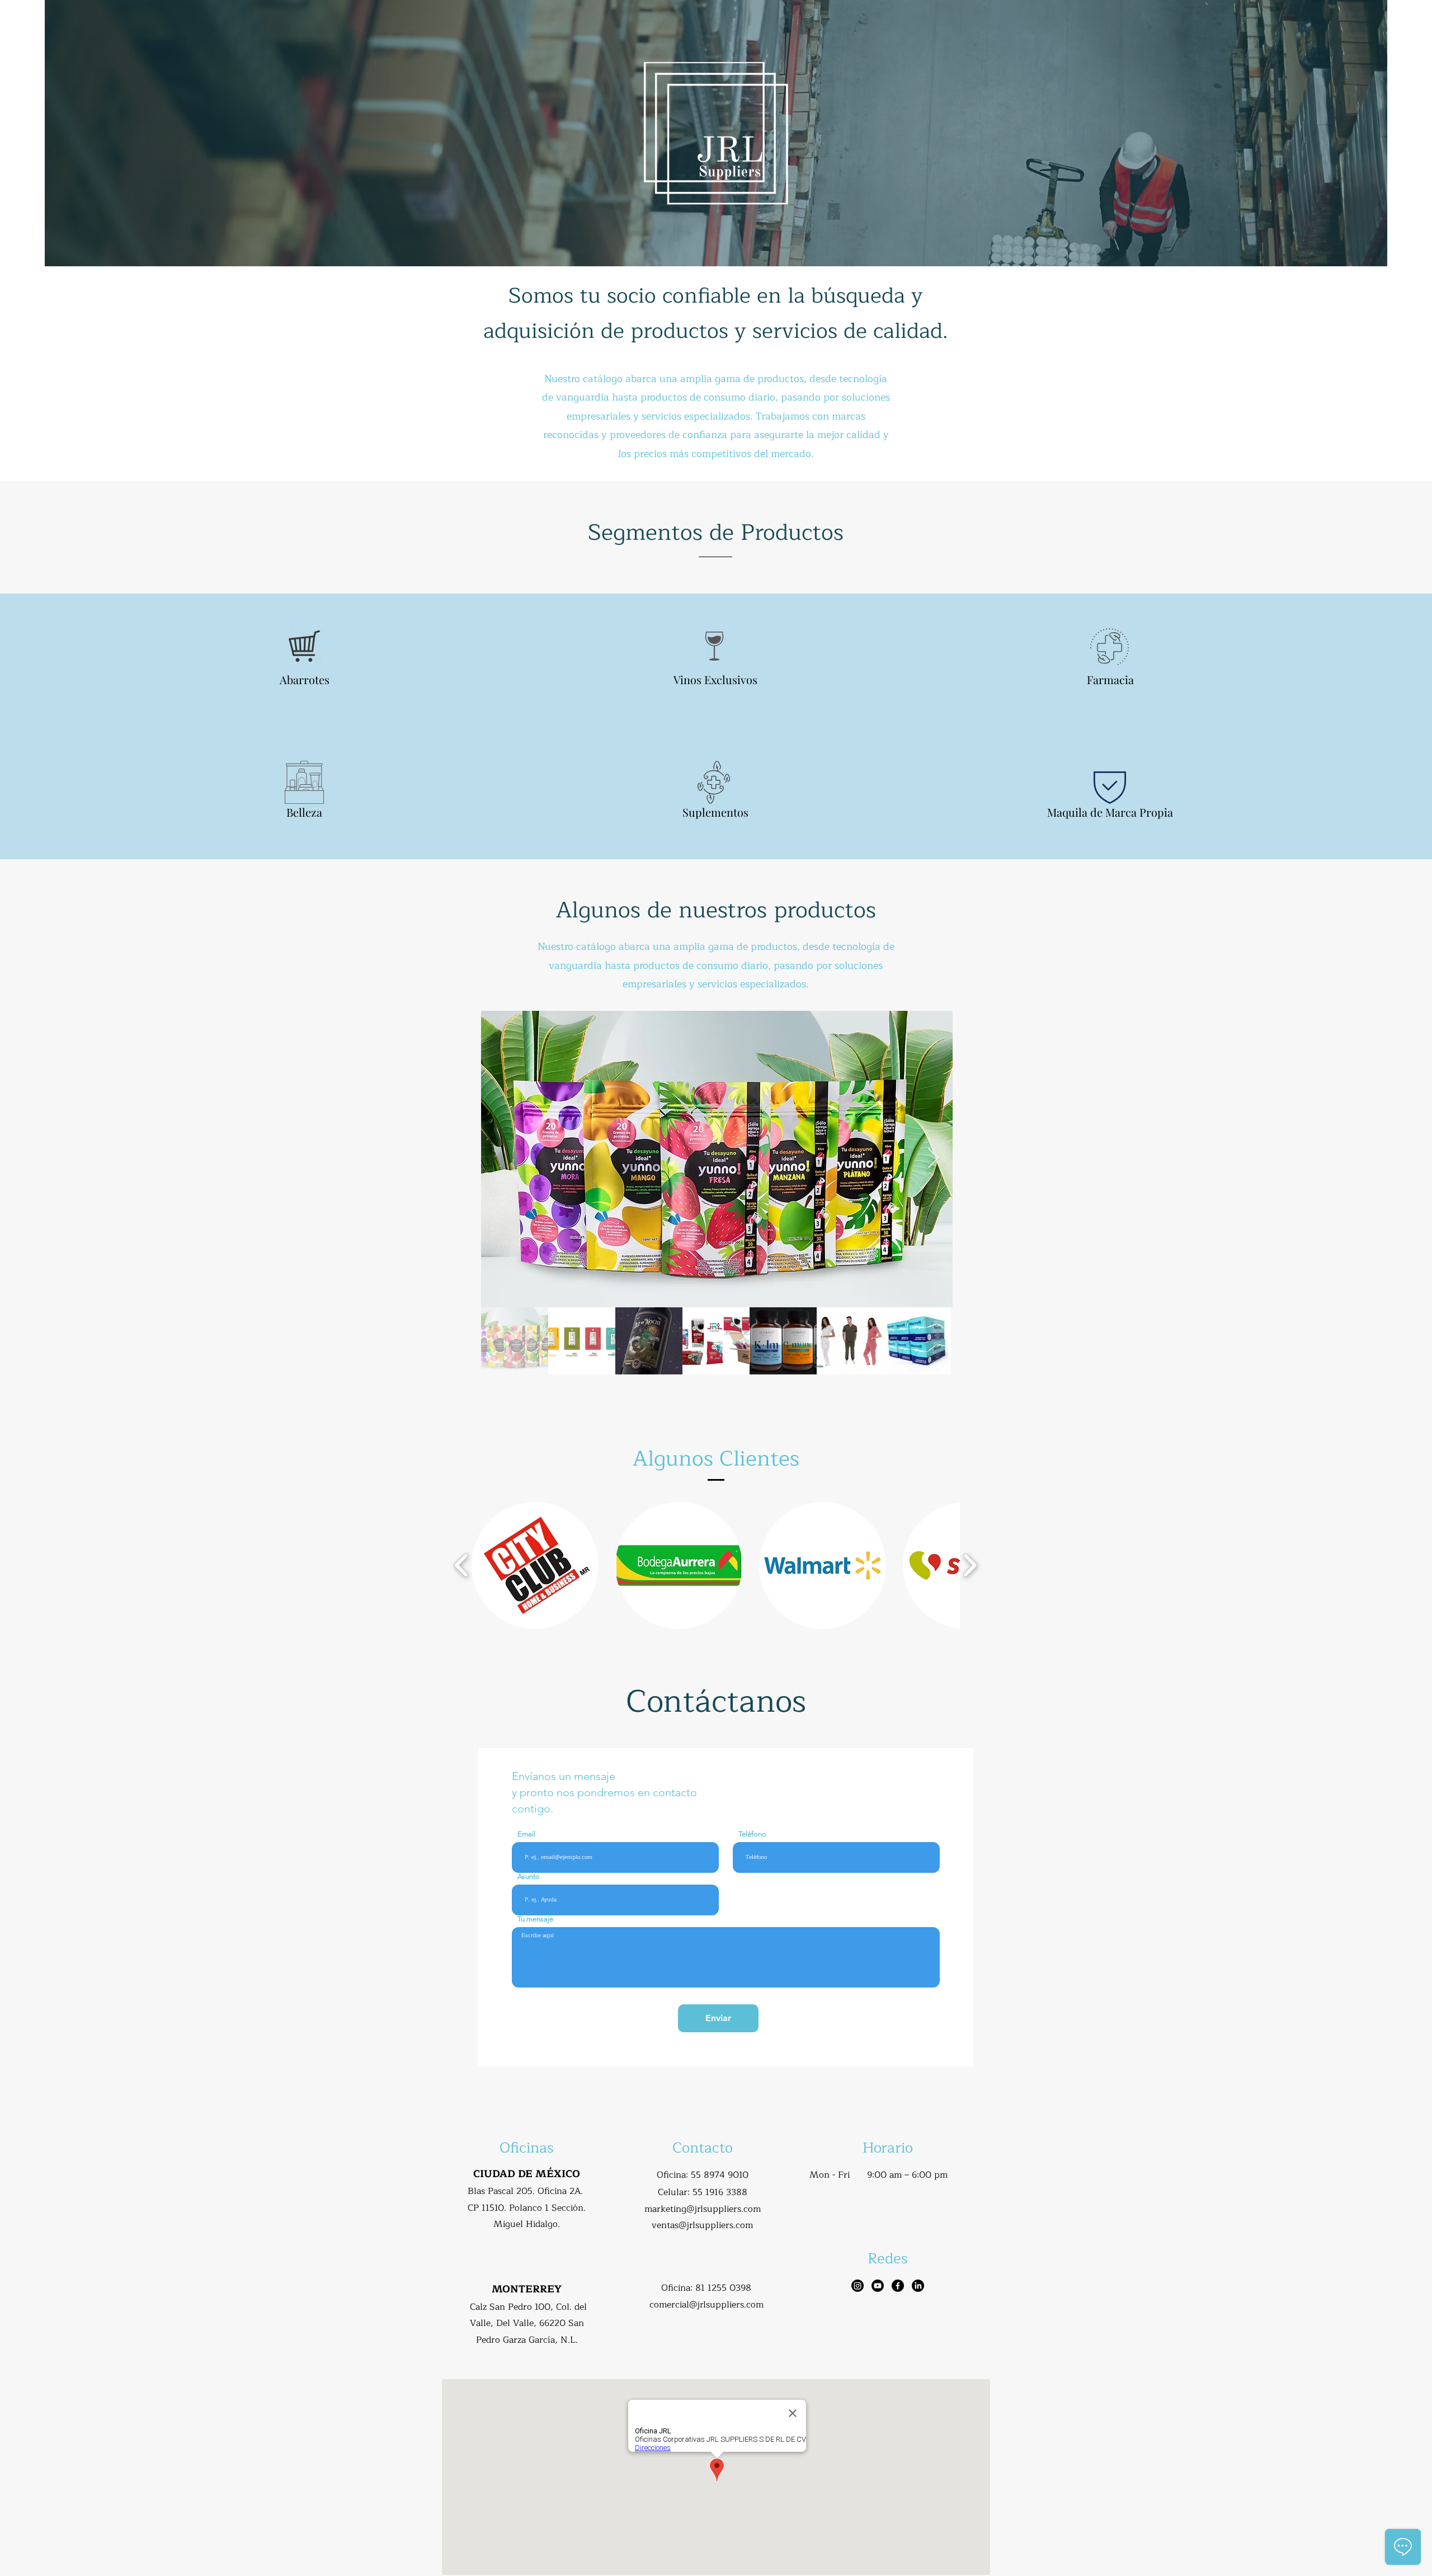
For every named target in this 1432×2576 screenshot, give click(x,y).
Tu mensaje (535, 1919)
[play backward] (462, 1565)
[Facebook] (898, 2286)
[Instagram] (858, 2286)
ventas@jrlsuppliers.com (702, 2225)
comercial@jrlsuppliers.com (706, 2305)
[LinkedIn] (918, 2286)
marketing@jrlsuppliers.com (703, 2209)
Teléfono (752, 1834)
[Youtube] (878, 2286)
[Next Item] (933, 1159)
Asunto (529, 1876)
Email (526, 1834)
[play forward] (970, 1565)
